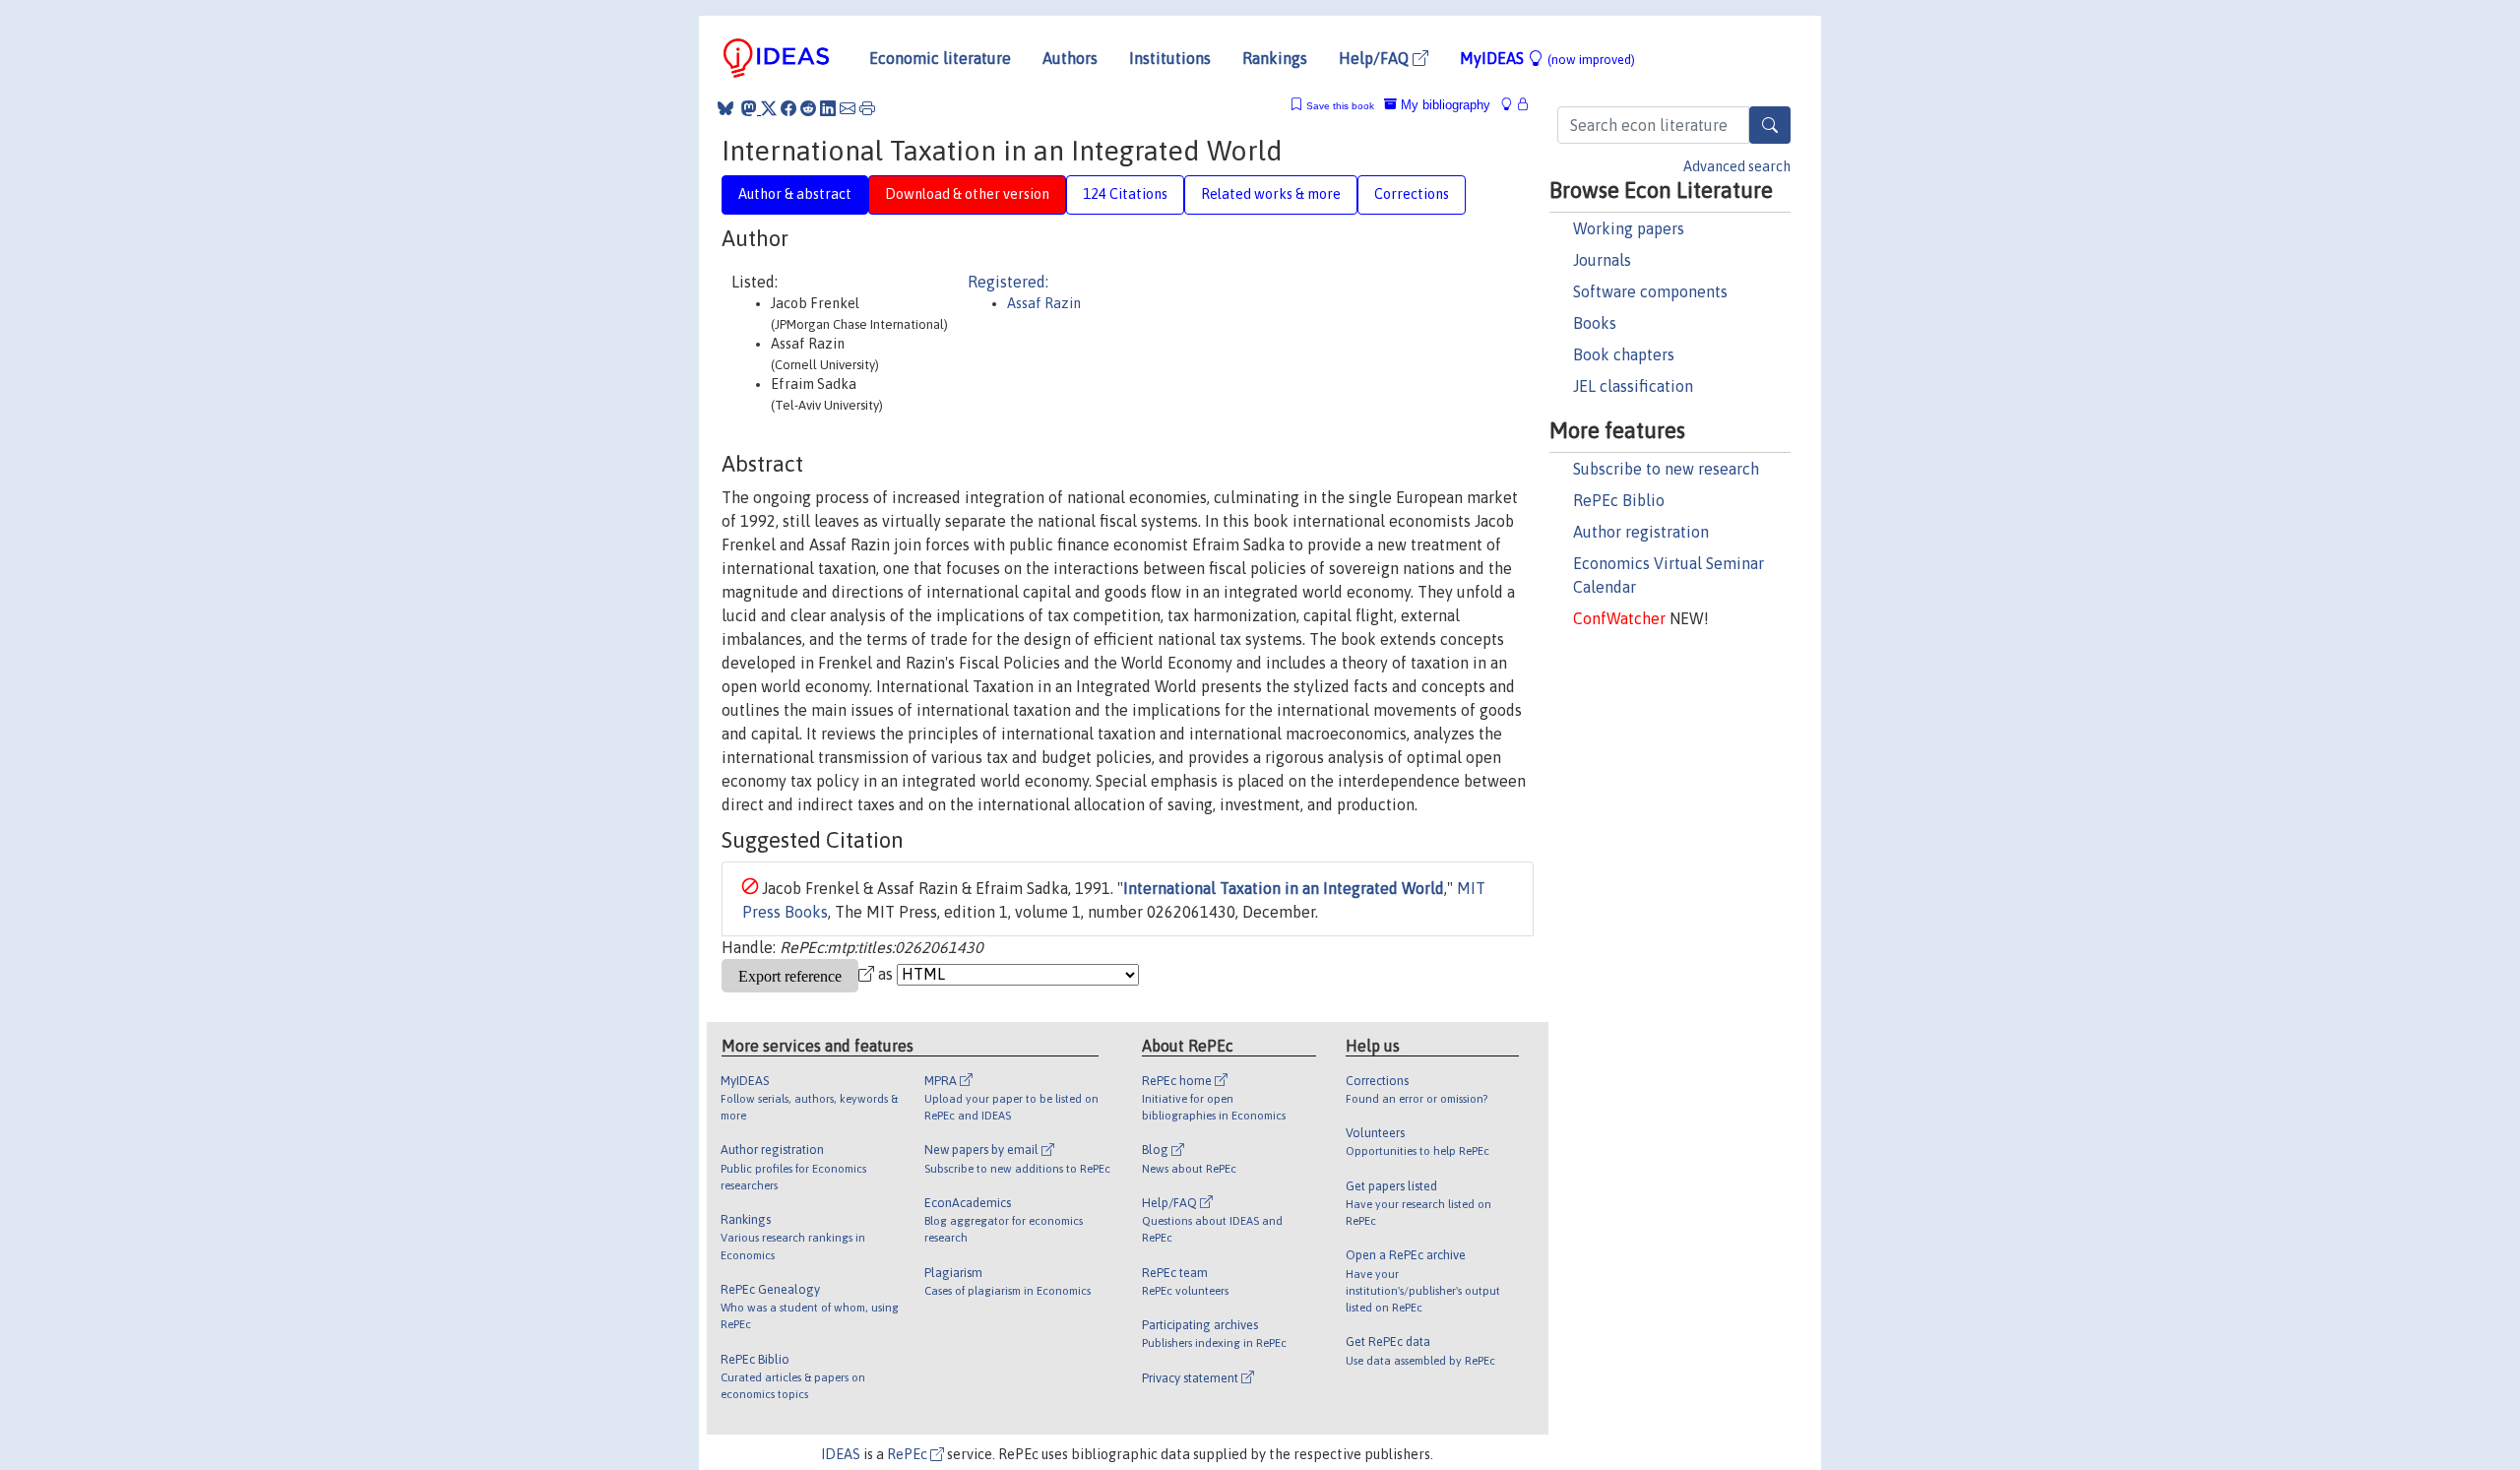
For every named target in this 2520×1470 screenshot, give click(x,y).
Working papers (1629, 228)
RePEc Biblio (1619, 500)
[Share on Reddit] (808, 108)
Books (1595, 323)
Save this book (1340, 106)
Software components (1650, 291)
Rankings (1275, 58)
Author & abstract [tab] (795, 194)
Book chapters (1624, 354)
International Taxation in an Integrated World (1284, 888)
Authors (1070, 58)
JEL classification (1633, 386)
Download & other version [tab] (967, 194)
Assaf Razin (1044, 303)
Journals (1602, 260)
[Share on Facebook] (788, 108)
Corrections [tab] (1412, 194)
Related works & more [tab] (1271, 194)
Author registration (1641, 532)
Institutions (1170, 58)
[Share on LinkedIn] (828, 108)
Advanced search (1737, 166)
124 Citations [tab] (1125, 194)
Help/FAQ (1376, 58)
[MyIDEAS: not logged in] (1512, 105)
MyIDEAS (1547, 58)
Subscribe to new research (1666, 469)
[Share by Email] (848, 108)
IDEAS (841, 1454)
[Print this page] (867, 108)
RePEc (909, 1454)
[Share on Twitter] (769, 108)
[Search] (1770, 125)
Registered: (1008, 282)
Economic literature (940, 58)
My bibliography (1444, 105)
